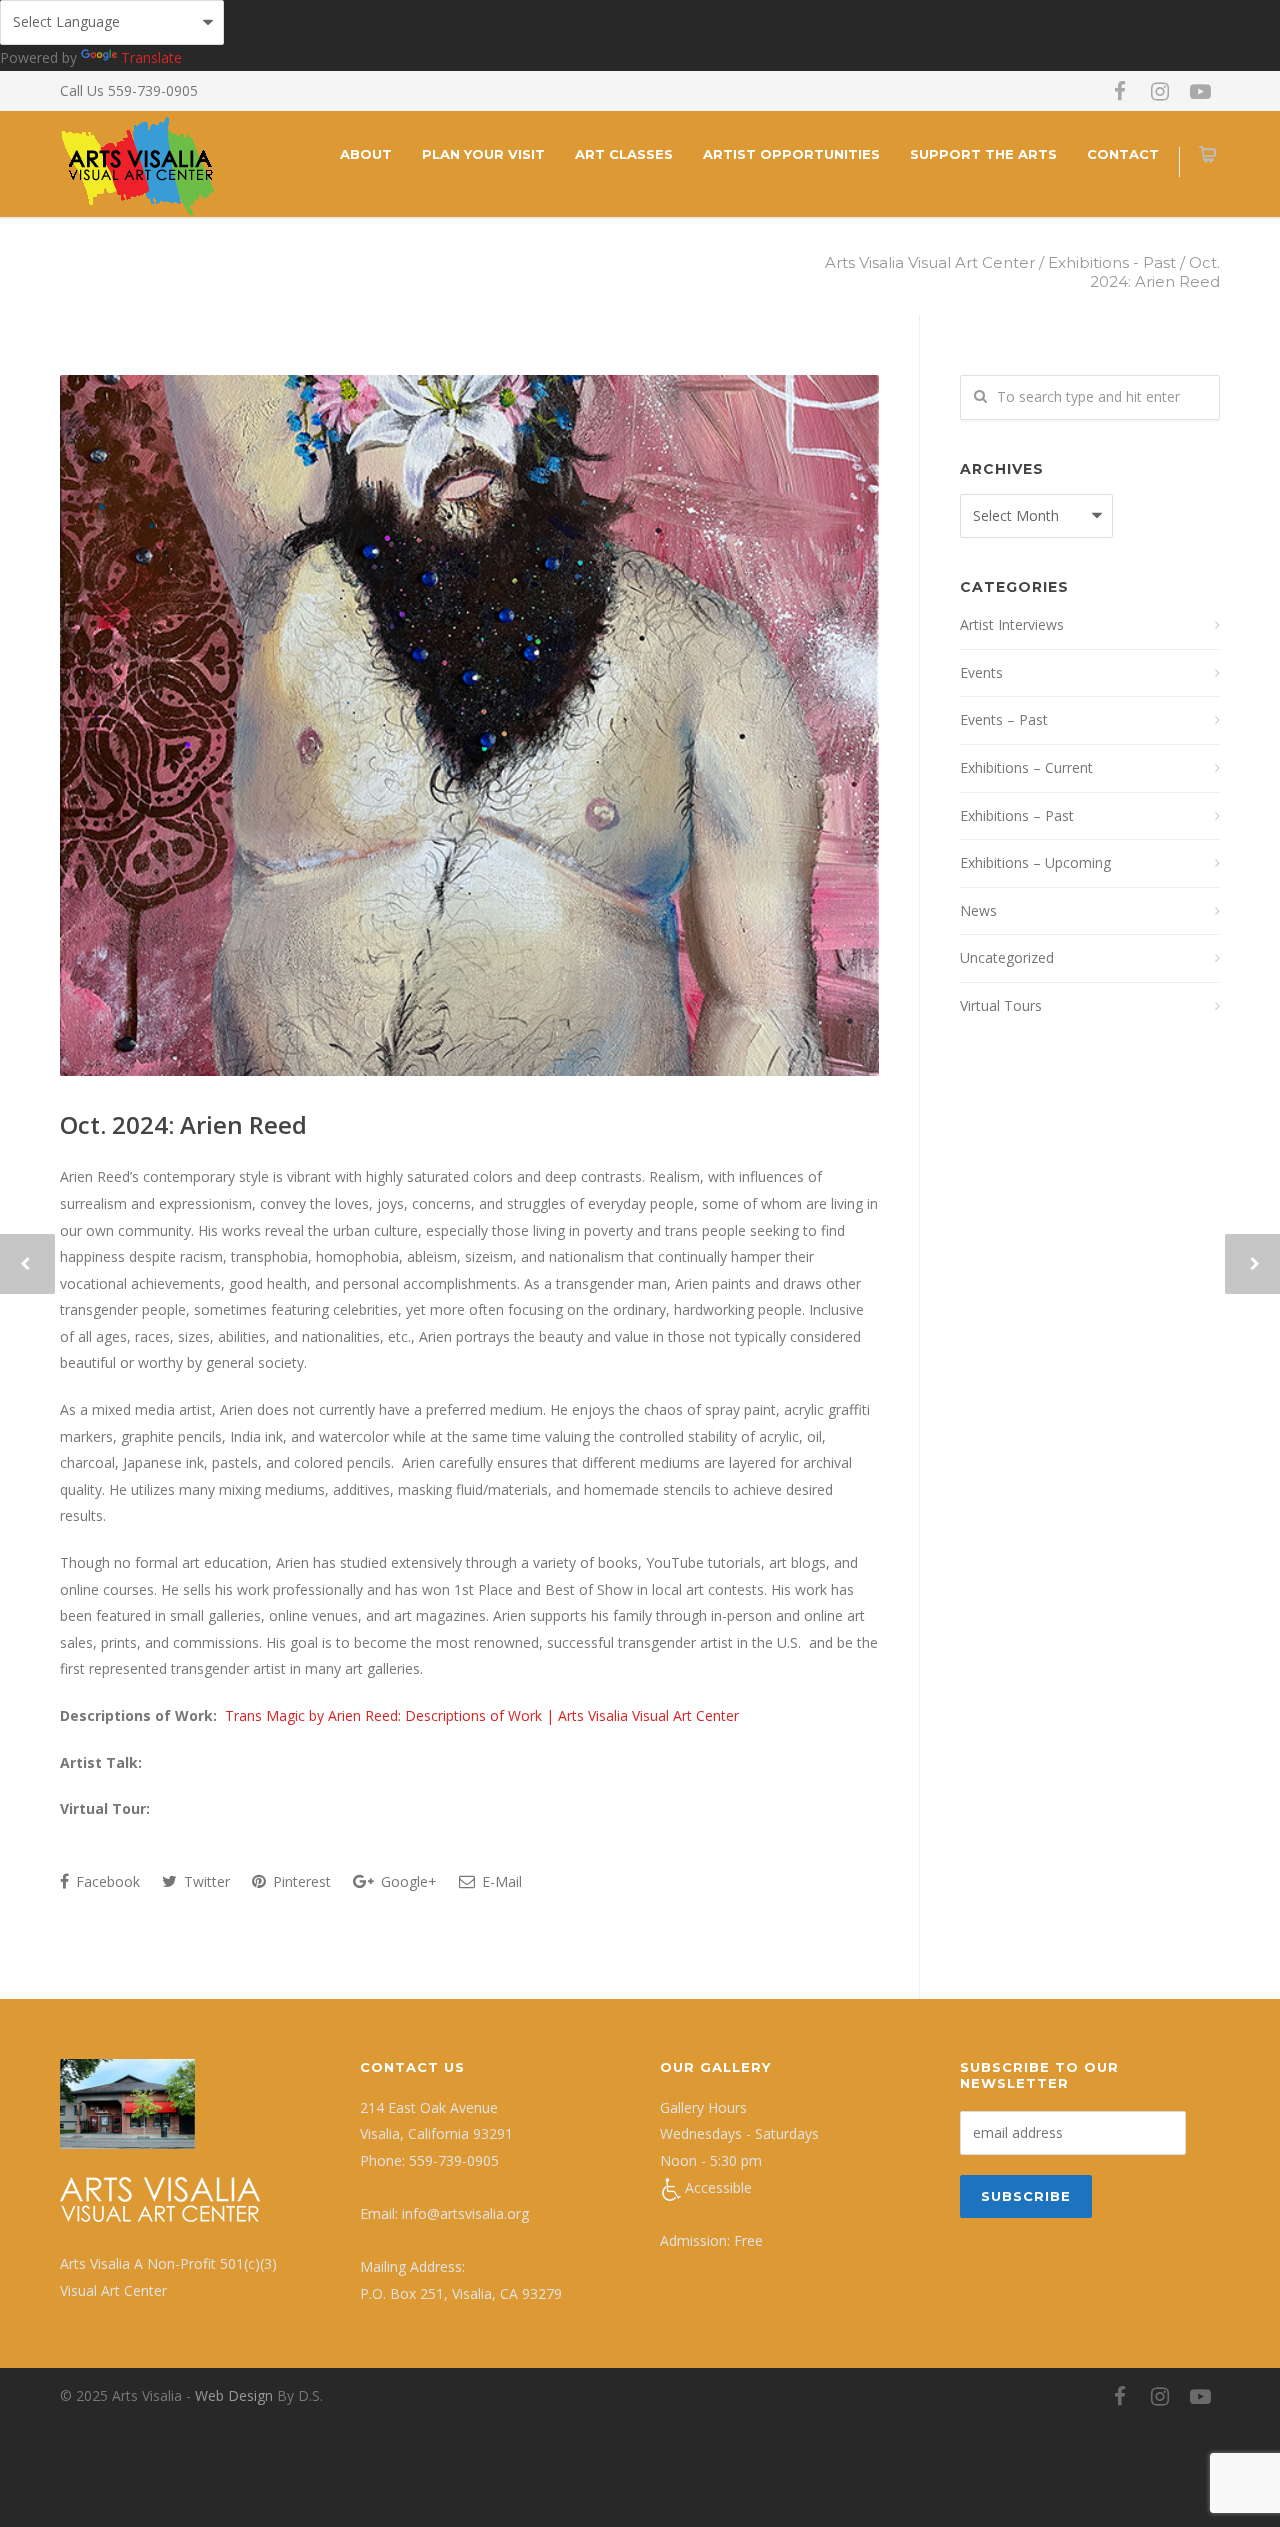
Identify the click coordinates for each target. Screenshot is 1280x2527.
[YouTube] (1200, 91)
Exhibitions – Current (1026, 767)
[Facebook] (1120, 91)
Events (981, 672)
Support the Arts (983, 154)
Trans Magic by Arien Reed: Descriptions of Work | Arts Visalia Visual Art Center (482, 1715)
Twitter (205, 1881)
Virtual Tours (1001, 1005)
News (978, 910)
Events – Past (1004, 719)
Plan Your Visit (483, 154)
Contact (1123, 154)
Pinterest (300, 1881)
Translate (151, 57)
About (366, 154)
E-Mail (500, 1881)
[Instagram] (1160, 91)
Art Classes (624, 154)
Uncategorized (1007, 957)
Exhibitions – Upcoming (1035, 862)
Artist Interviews (1012, 624)
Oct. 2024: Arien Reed (183, 1124)
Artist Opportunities (791, 154)
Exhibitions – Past (1017, 815)
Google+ (407, 1881)
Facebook (106, 1881)
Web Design (234, 2395)
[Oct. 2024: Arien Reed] (469, 725)
